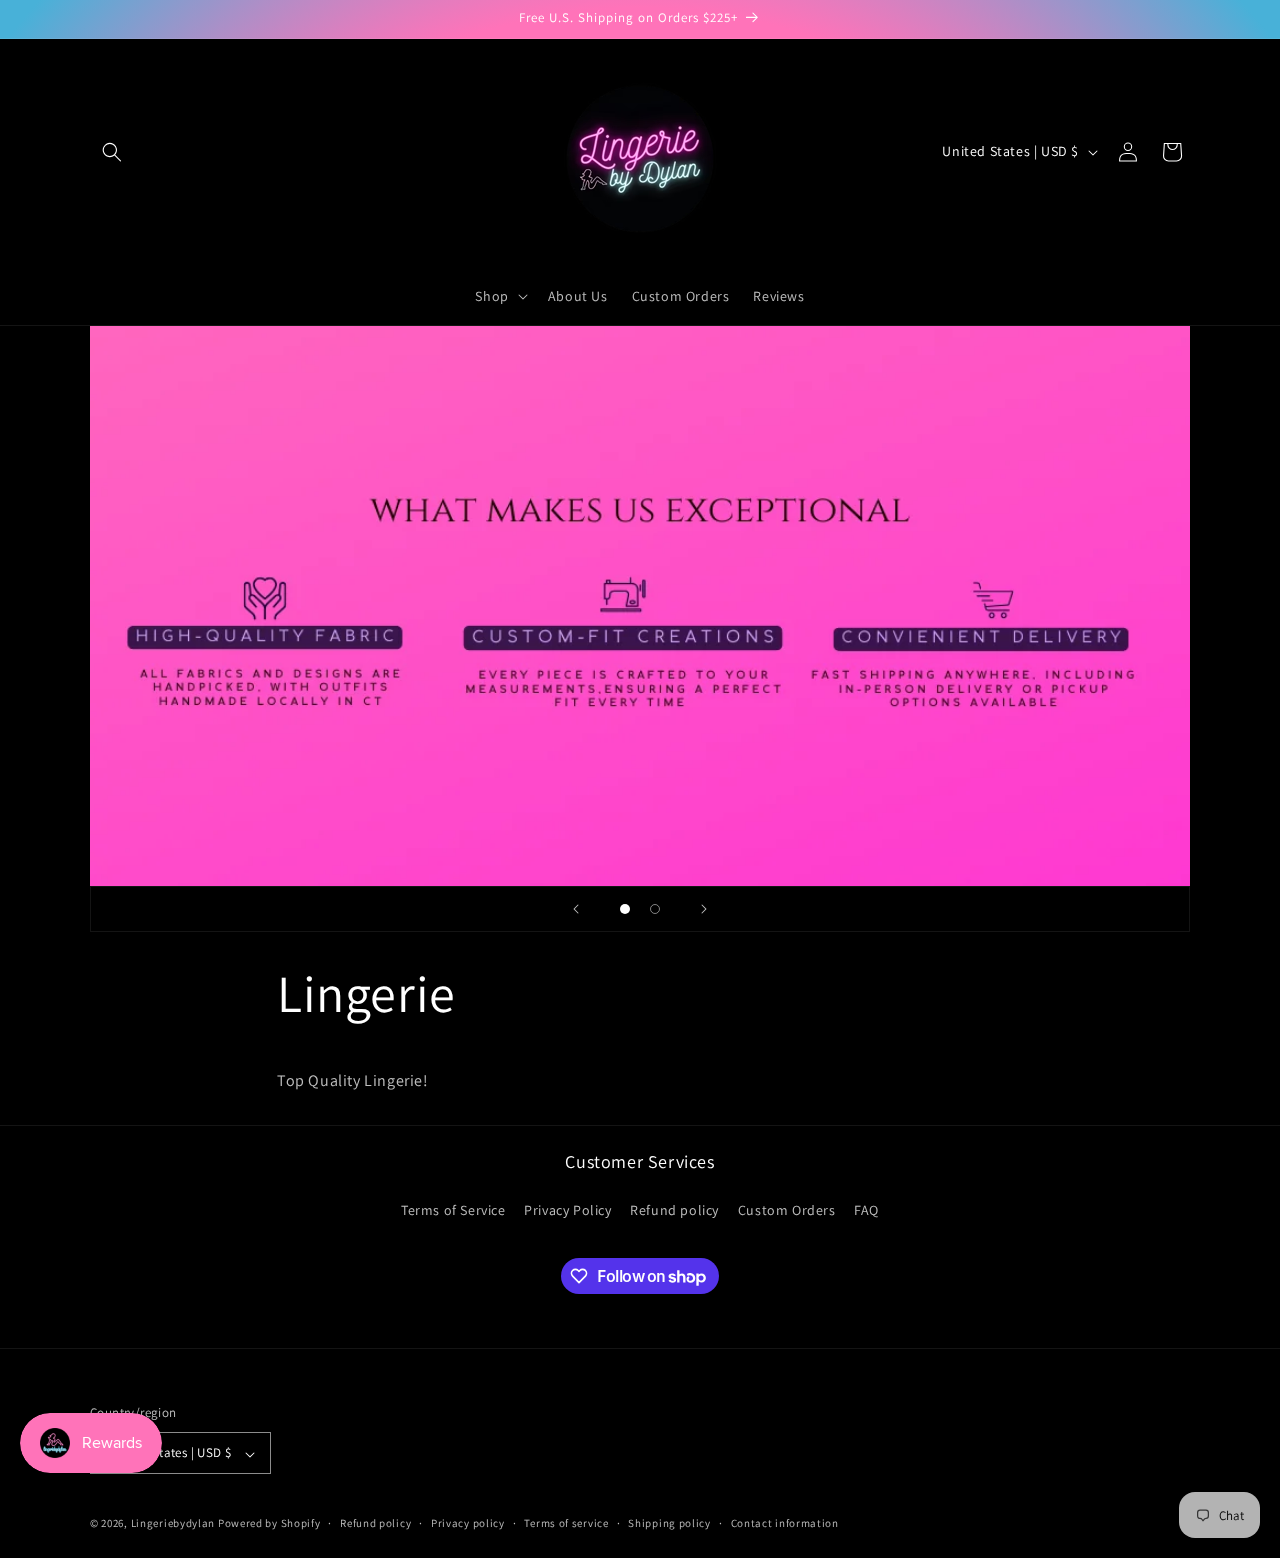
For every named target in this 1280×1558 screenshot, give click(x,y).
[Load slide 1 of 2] (625, 909)
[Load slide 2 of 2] (655, 909)
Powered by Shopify (269, 1524)
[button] (112, 152)
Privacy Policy (567, 1210)
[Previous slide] (576, 909)
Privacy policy (468, 1523)
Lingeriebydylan (173, 1524)
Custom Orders (787, 1210)
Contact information (785, 1523)
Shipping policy (669, 1523)
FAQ (866, 1210)
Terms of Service (453, 1210)
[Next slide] (704, 909)
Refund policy (674, 1210)
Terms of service (566, 1523)
